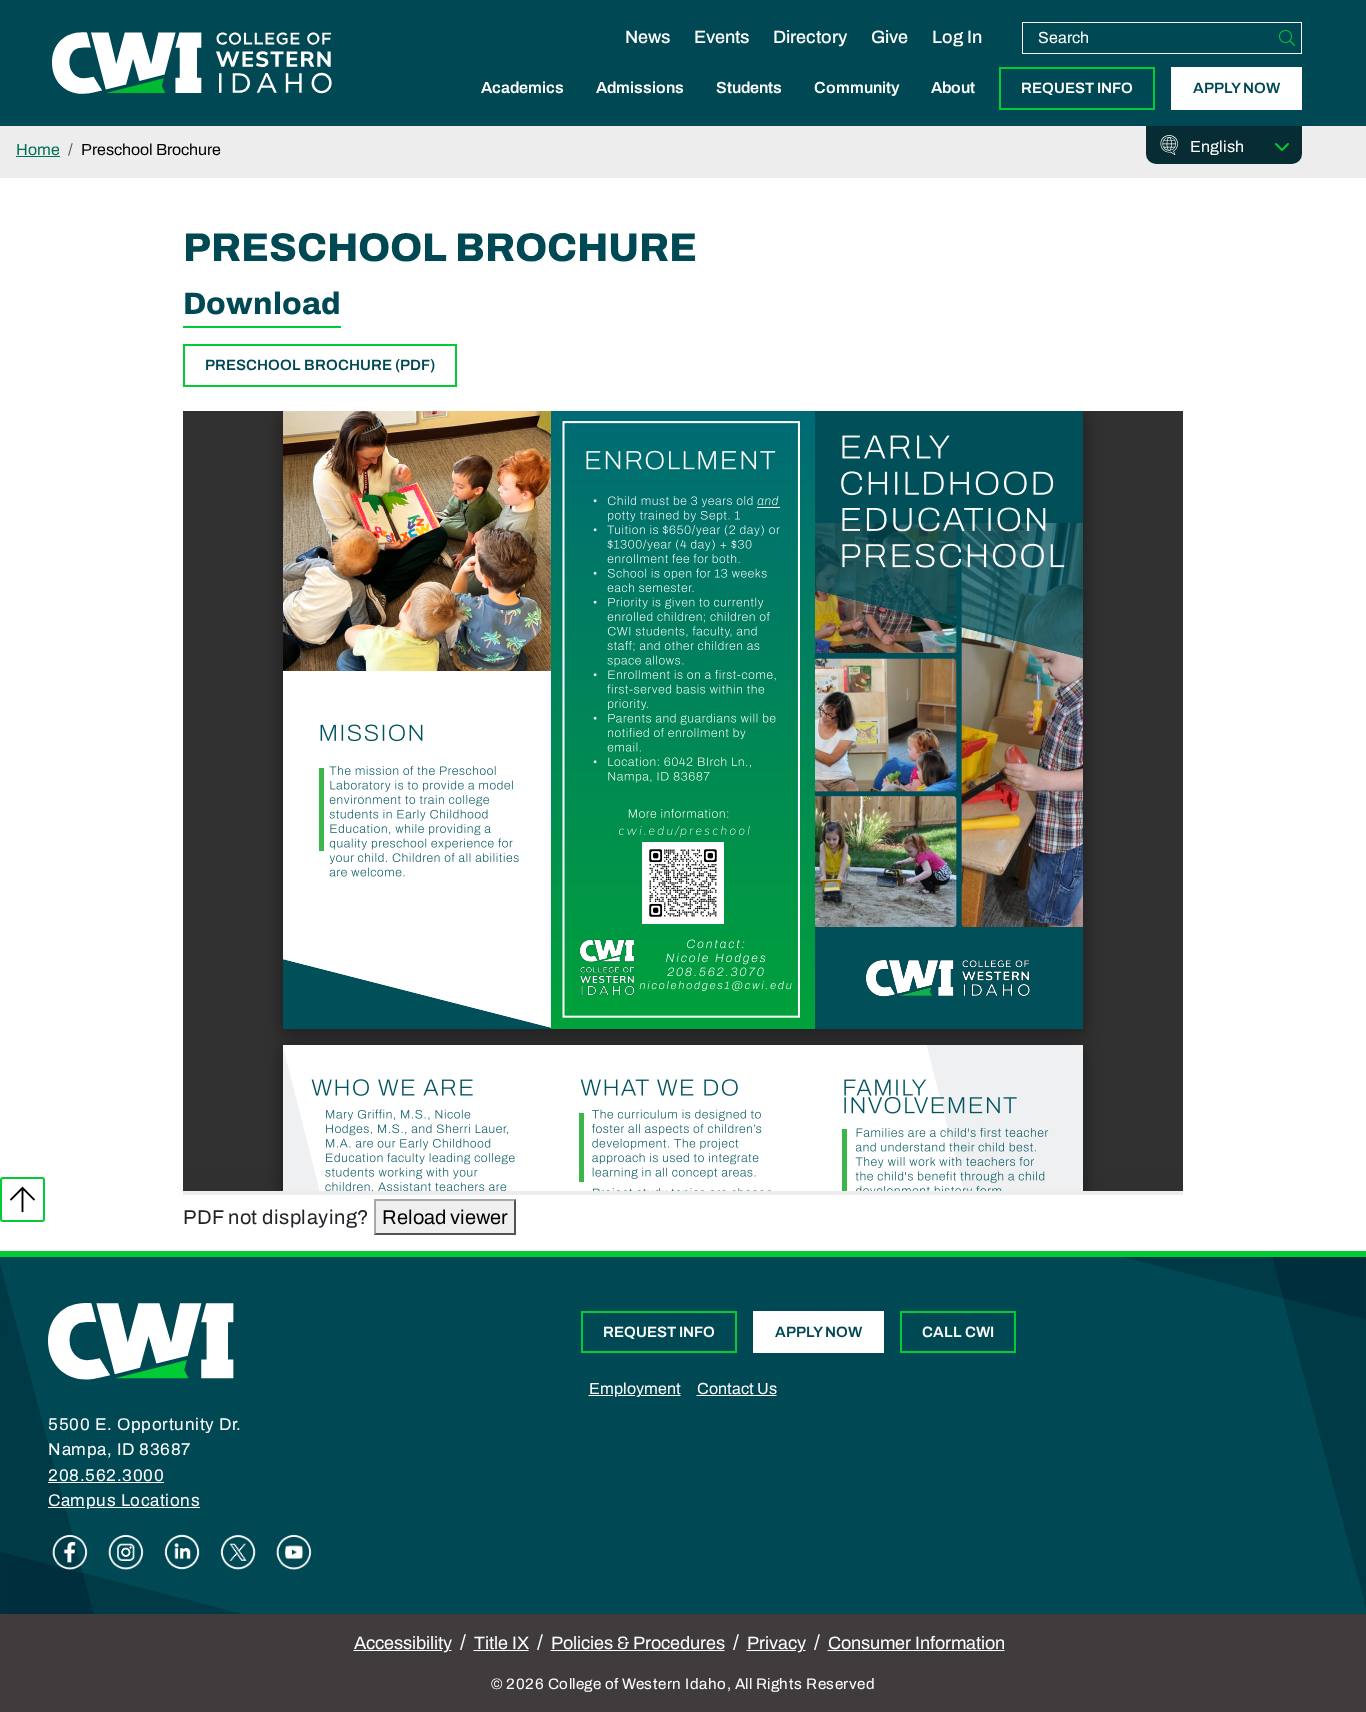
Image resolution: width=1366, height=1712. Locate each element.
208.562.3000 (106, 1475)
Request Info (1077, 88)
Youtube (294, 1552)
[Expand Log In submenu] (957, 58)
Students (749, 87)
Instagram (126, 1552)
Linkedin (182, 1552)
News (647, 37)
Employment (635, 1388)
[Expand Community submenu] (857, 109)
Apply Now (1236, 88)
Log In (957, 37)
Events (721, 37)
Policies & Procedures (638, 1643)
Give (889, 37)
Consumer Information (916, 1643)
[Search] (1287, 38)
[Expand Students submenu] (749, 109)
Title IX (501, 1643)
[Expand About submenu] (953, 109)
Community (856, 87)
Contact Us (737, 1388)
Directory (810, 37)
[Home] (141, 1340)
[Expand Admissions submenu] (640, 109)
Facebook (70, 1552)
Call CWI (958, 1332)
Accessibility (403, 1643)
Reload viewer (445, 1217)
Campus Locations (124, 1500)
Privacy (776, 1643)
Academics (522, 87)
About (953, 87)
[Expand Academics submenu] (523, 109)
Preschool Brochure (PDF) (320, 365)
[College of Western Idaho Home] (192, 63)
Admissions (640, 87)
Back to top (22, 1199)
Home (38, 149)
